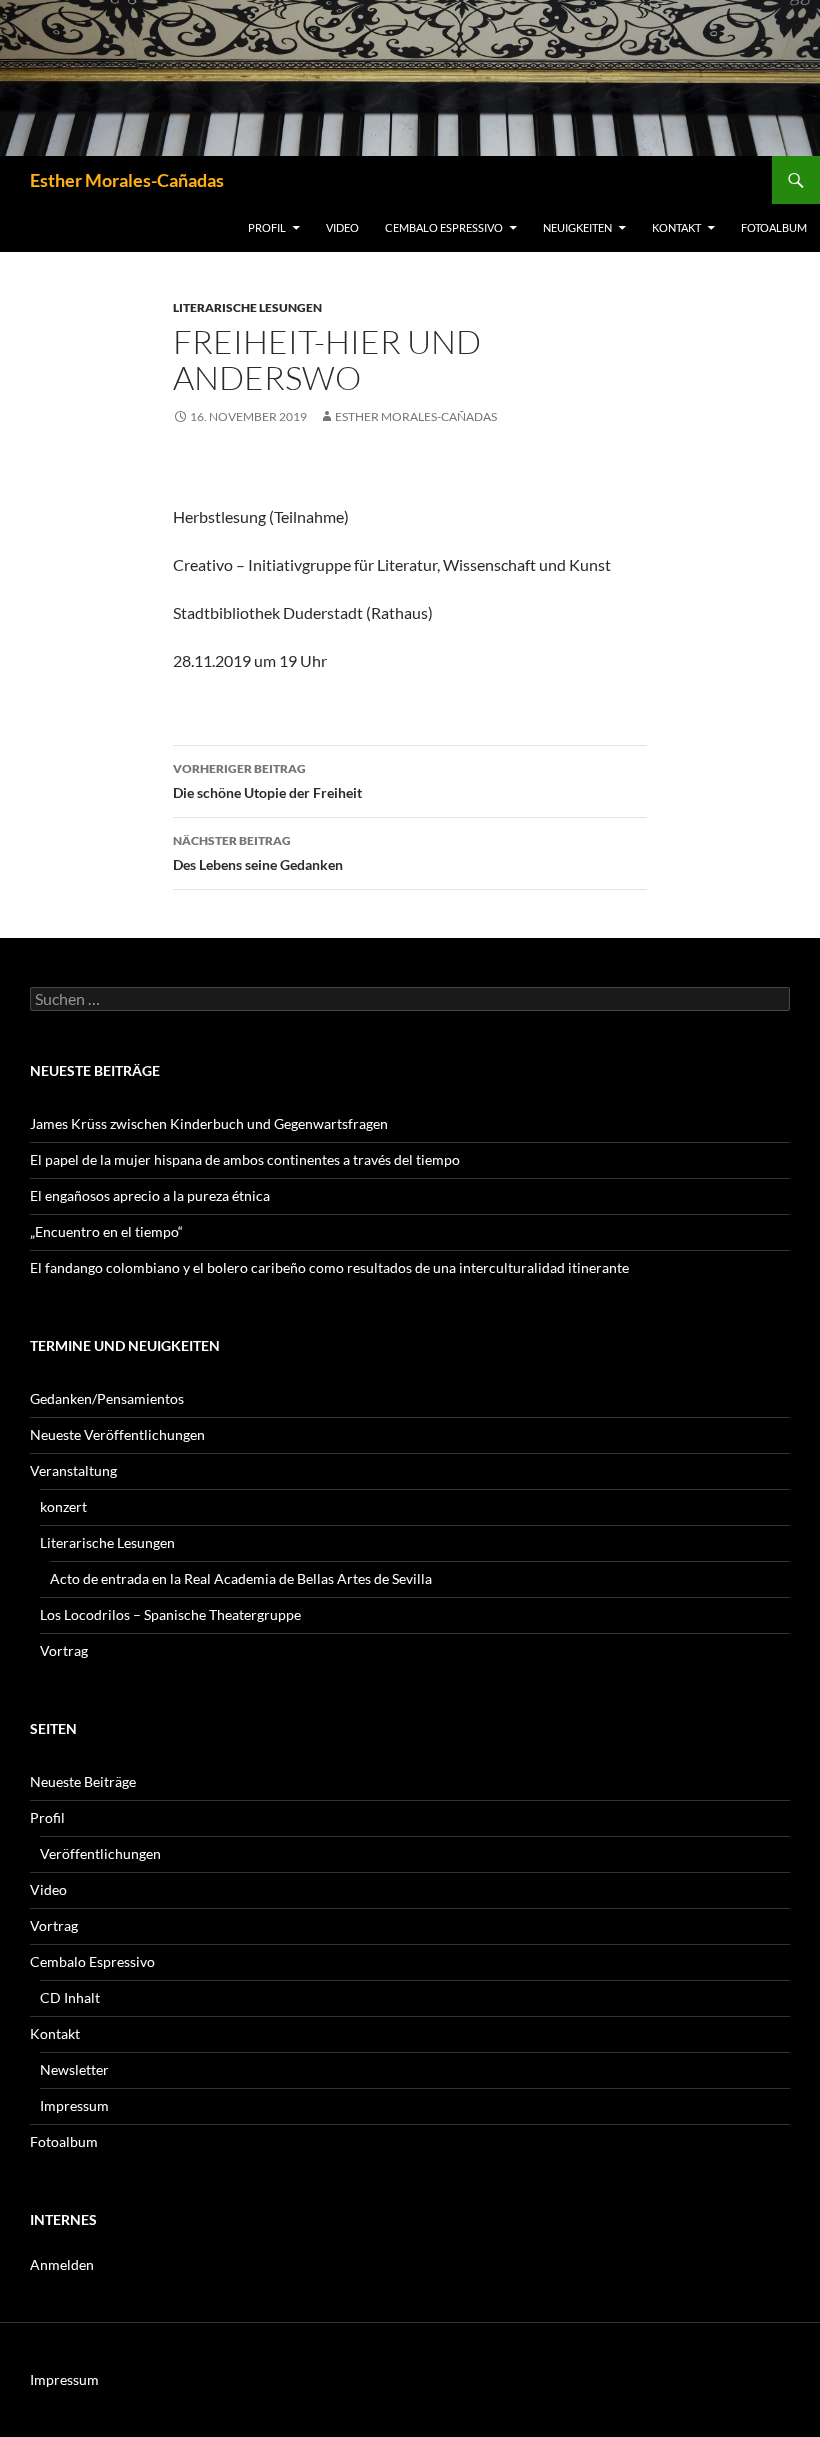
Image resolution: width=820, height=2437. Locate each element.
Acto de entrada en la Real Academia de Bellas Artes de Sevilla (241, 1578)
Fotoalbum (774, 227)
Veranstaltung (73, 1470)
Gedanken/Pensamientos (107, 1398)
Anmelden (62, 2264)
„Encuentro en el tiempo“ (106, 1231)
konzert (63, 1506)
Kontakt (676, 227)
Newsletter (74, 2069)
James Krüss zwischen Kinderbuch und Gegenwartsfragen (209, 1123)
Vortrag (64, 1650)
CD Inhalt (70, 1997)
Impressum (74, 2105)
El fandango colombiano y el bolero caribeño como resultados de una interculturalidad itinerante (329, 1267)
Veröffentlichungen (100, 1853)
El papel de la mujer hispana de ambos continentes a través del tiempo (245, 1159)
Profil (267, 227)
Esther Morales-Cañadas (127, 180)
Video (342, 227)
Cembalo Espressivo (444, 227)
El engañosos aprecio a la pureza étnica (150, 1195)
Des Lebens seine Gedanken (258, 853)
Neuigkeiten (577, 227)
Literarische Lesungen (247, 307)
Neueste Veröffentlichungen (117, 1434)
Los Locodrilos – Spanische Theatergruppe (170, 1614)
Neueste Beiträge (83, 1781)
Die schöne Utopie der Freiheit (267, 781)
